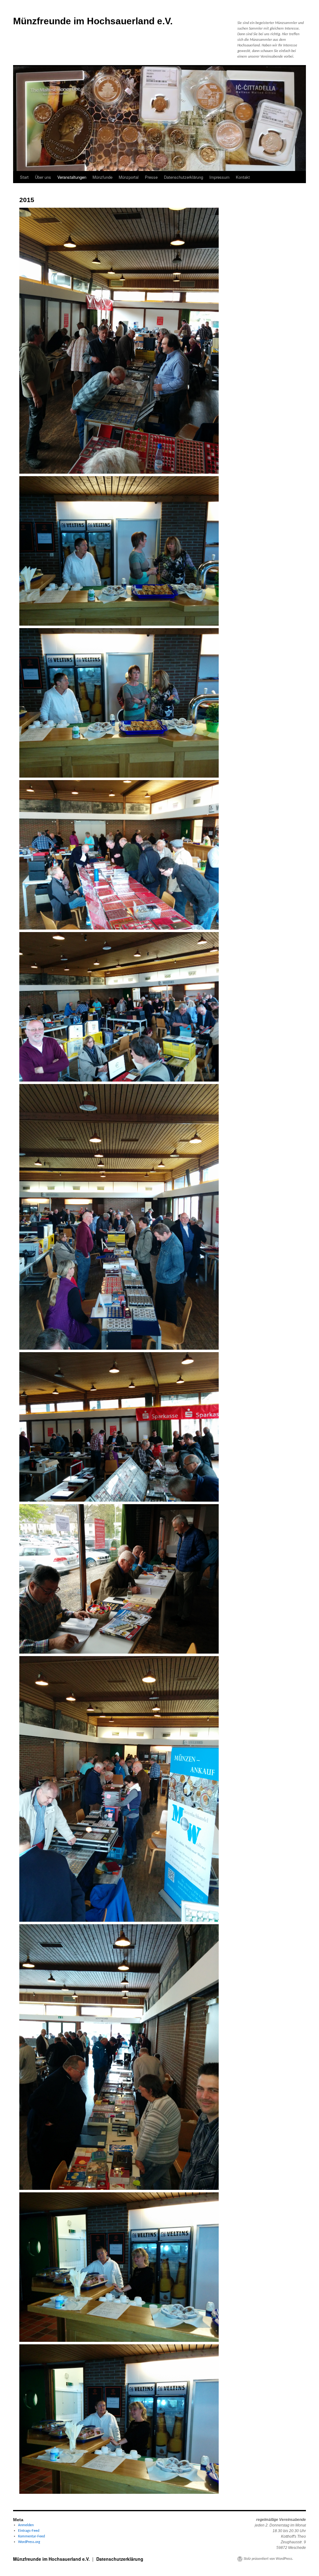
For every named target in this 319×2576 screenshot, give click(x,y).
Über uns (43, 177)
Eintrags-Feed (29, 2531)
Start (24, 177)
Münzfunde (102, 177)
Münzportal (129, 177)
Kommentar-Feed (31, 2536)
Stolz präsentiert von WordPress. (268, 2559)
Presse (151, 177)
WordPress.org (29, 2542)
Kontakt (243, 177)
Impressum (219, 177)
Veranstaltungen (72, 177)
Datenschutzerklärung (183, 177)
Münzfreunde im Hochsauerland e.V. (93, 21)
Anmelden (26, 2525)
